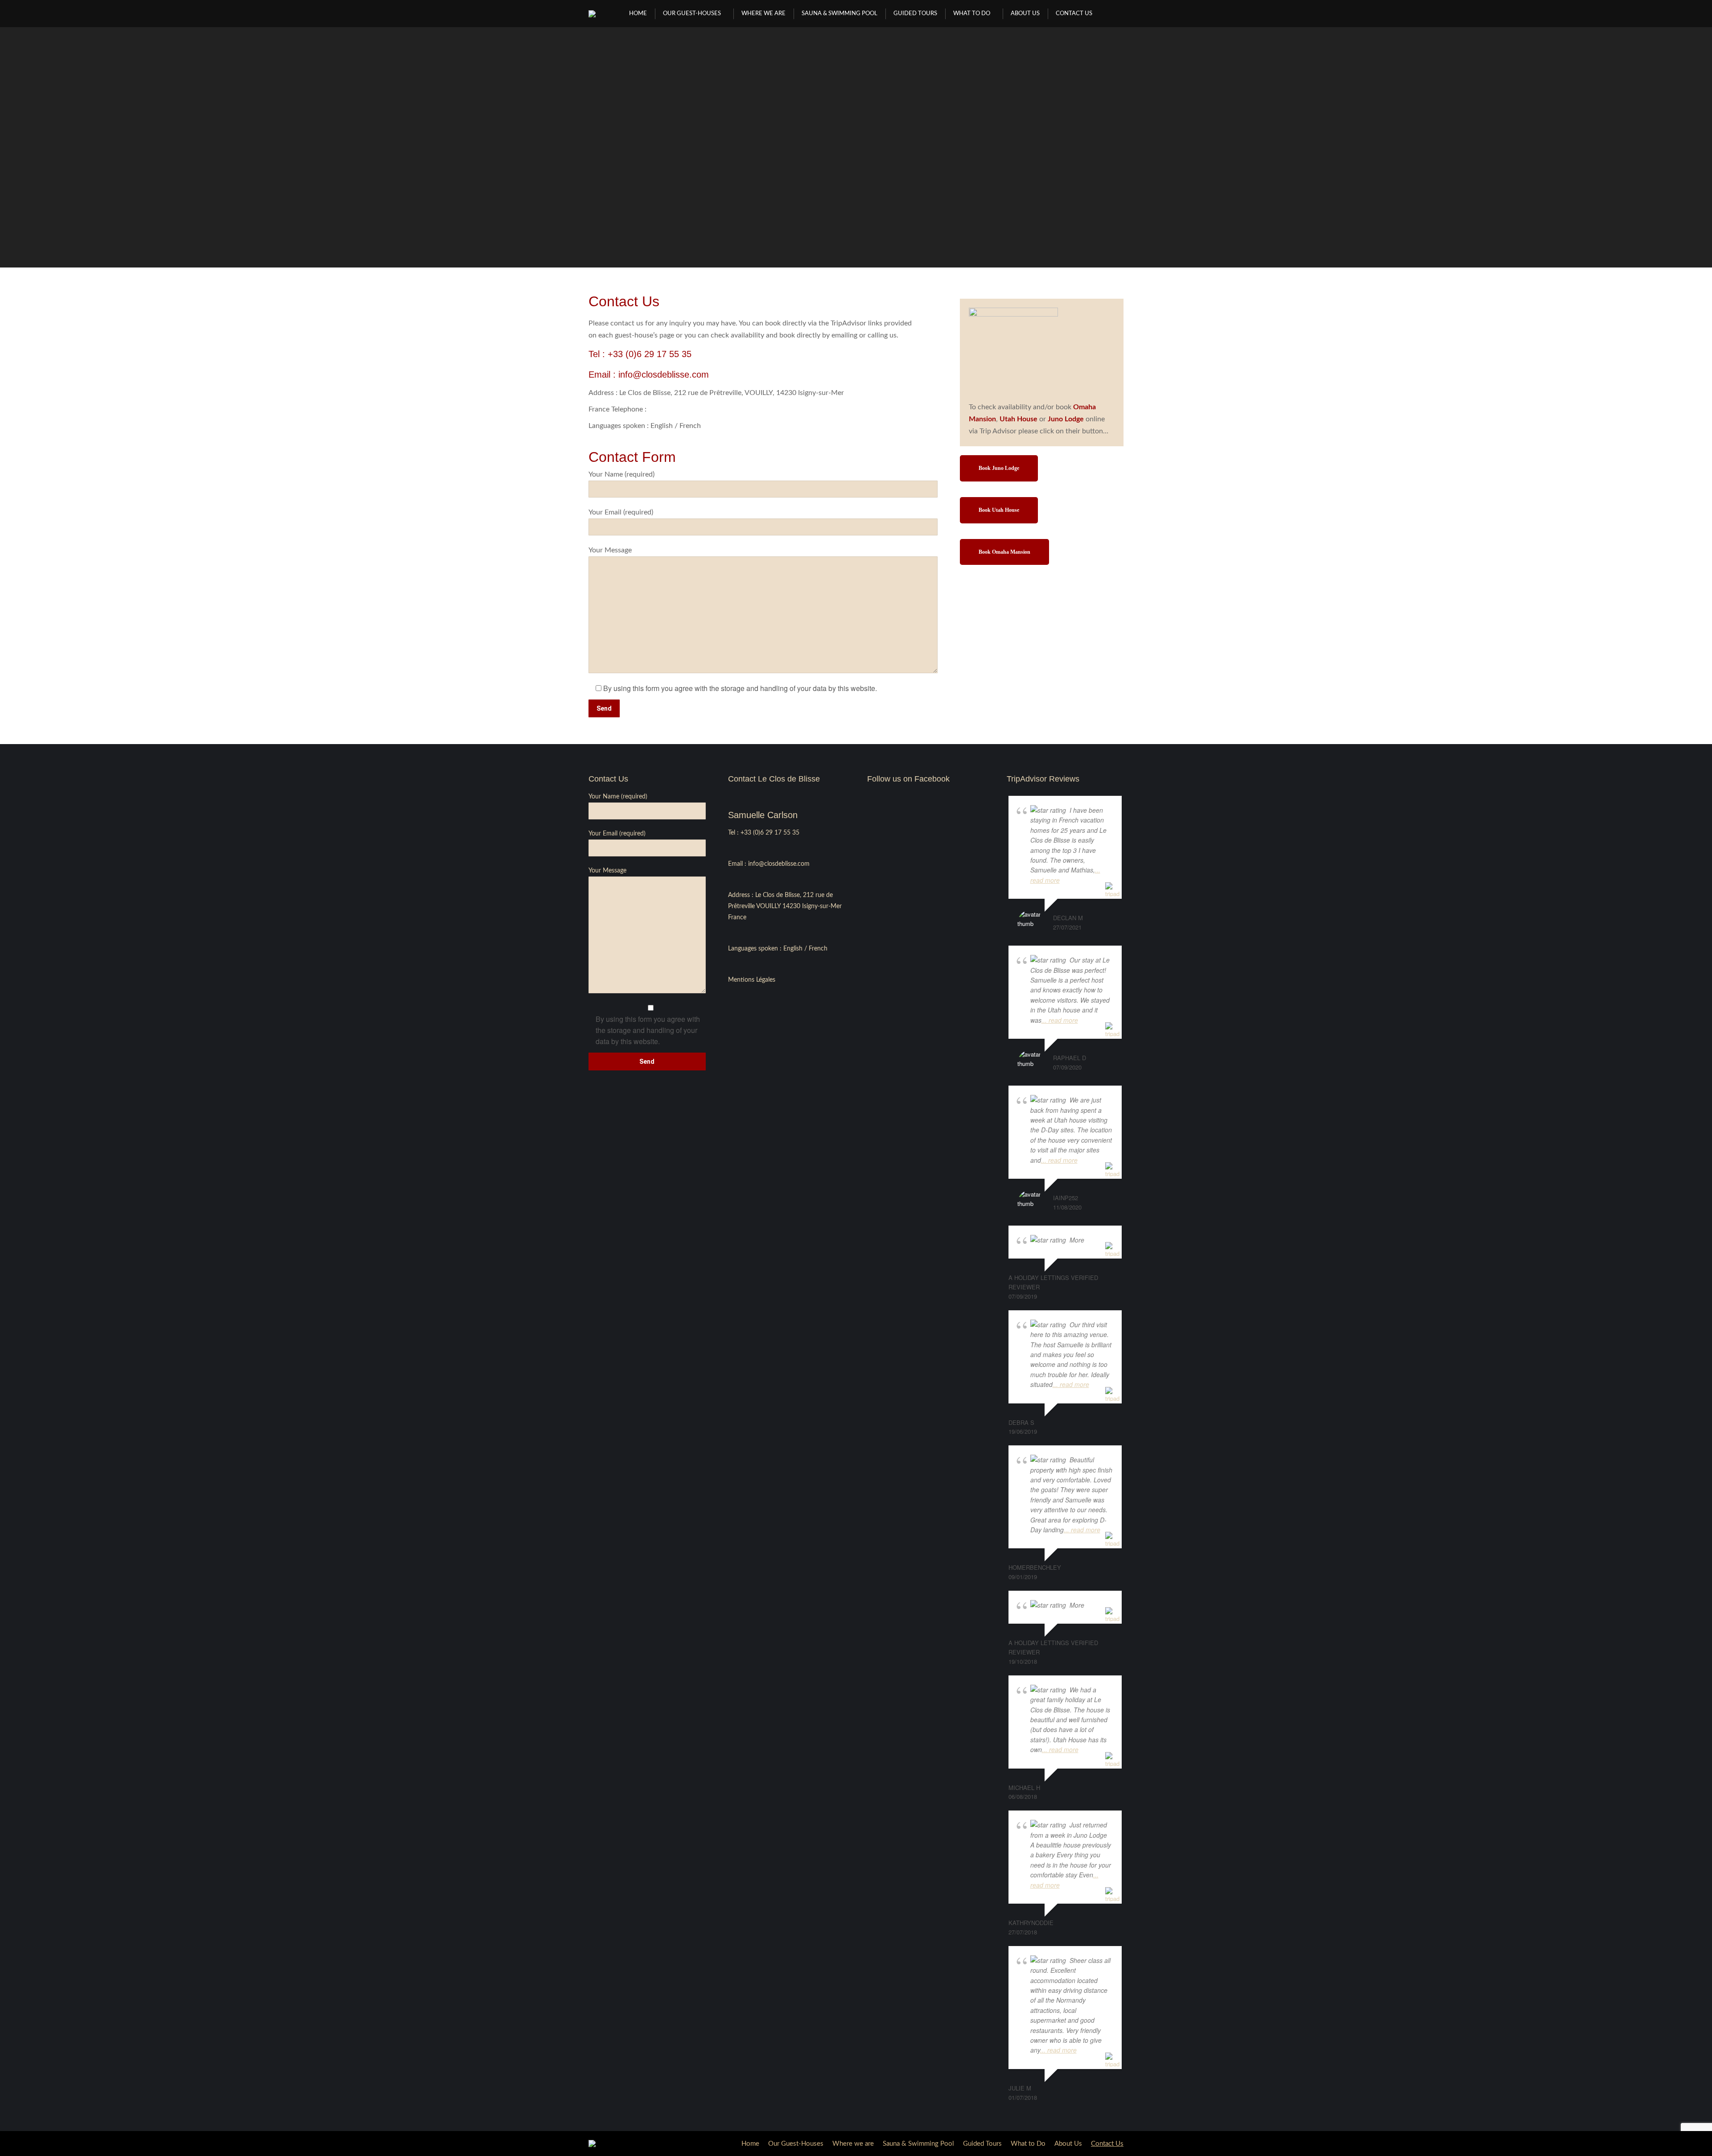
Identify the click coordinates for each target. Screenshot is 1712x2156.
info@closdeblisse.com (664, 374)
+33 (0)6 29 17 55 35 (650, 354)
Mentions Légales (752, 980)
